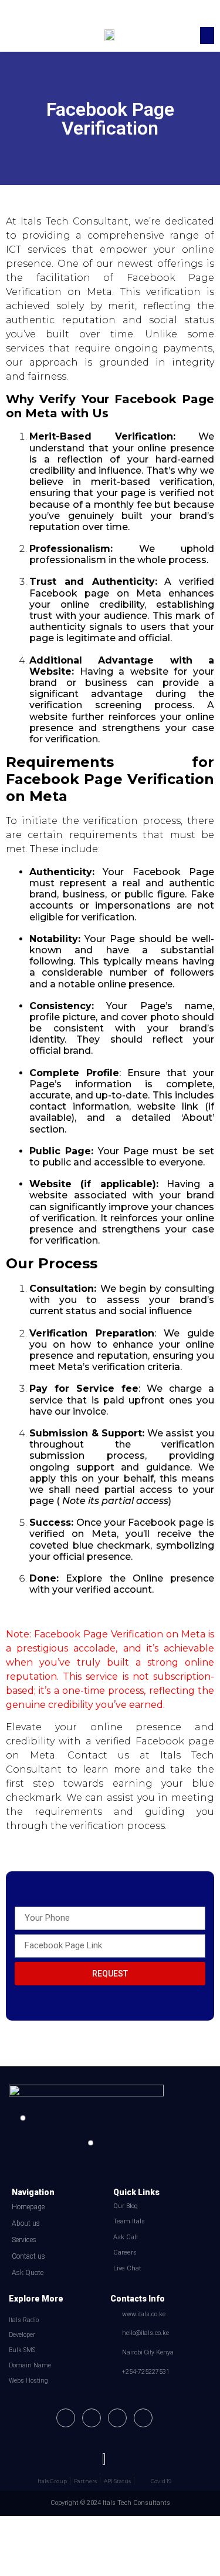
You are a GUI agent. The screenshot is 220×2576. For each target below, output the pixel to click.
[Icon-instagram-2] (117, 2418)
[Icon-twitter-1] (143, 2418)
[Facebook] (66, 2418)
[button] (207, 36)
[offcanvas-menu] (15, 36)
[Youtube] (92, 2418)
